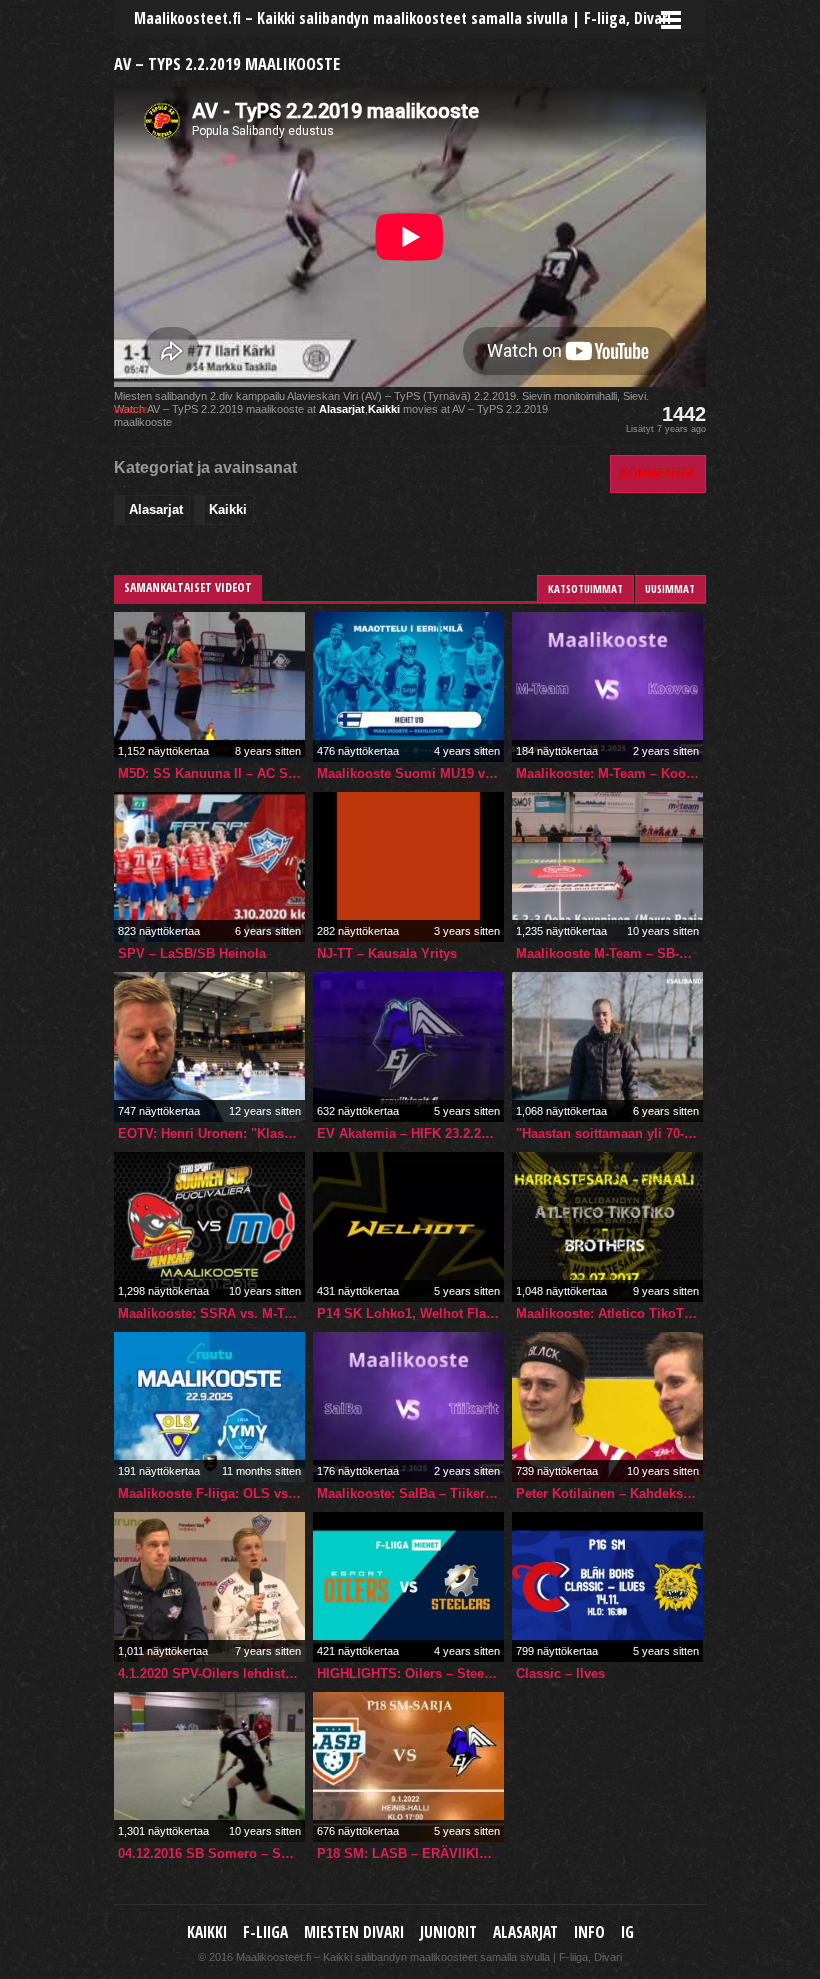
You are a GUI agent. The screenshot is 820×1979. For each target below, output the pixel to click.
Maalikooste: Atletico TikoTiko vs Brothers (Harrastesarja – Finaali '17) (609, 1313)
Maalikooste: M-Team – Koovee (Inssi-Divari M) (609, 773)
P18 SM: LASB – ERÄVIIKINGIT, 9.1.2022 (410, 1853)
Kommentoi (658, 473)
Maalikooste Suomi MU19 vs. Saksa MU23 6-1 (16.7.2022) (410, 773)
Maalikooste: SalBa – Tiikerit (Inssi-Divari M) (410, 1493)
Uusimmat (670, 588)
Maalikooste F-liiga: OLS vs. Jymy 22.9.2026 (211, 1493)
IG (627, 1932)
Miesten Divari (354, 1932)
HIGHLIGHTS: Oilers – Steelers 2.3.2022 (410, 1673)
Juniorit (448, 1932)
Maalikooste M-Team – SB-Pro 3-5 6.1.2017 (609, 953)
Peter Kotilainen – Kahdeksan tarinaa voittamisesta (609, 1493)
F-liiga (265, 1932)
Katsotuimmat (585, 588)
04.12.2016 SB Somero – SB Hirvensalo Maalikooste (211, 1853)
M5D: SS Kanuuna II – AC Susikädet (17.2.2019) (211, 773)
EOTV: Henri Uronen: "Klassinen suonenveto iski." (211, 1133)
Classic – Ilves (560, 1673)
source (131, 409)
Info (589, 1932)
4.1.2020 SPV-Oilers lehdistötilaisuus (211, 1673)
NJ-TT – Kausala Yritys (387, 953)
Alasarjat (342, 409)
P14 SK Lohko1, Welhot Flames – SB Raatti (410, 1313)
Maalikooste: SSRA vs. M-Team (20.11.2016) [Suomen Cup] (211, 1313)
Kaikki (384, 409)
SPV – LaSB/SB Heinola (192, 953)
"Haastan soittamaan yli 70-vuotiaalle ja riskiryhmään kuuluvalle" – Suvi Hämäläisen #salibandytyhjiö (609, 1133)
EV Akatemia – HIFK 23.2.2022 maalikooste (410, 1133)
